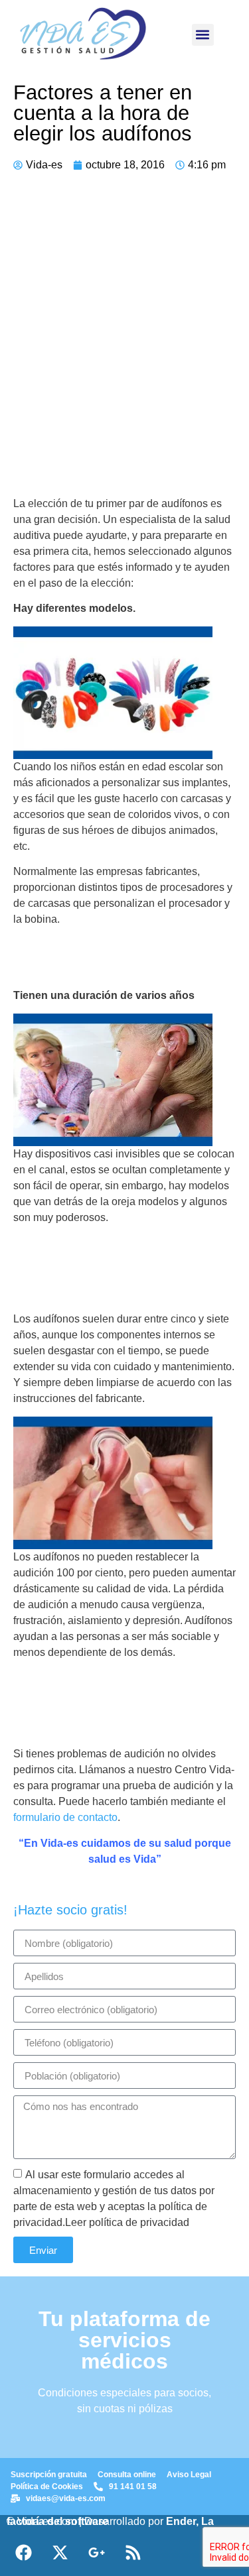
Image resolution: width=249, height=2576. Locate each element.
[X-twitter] (60, 2553)
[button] (203, 35)
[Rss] (133, 2553)
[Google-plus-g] (96, 2553)
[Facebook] (23, 2553)
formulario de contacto (65, 1817)
